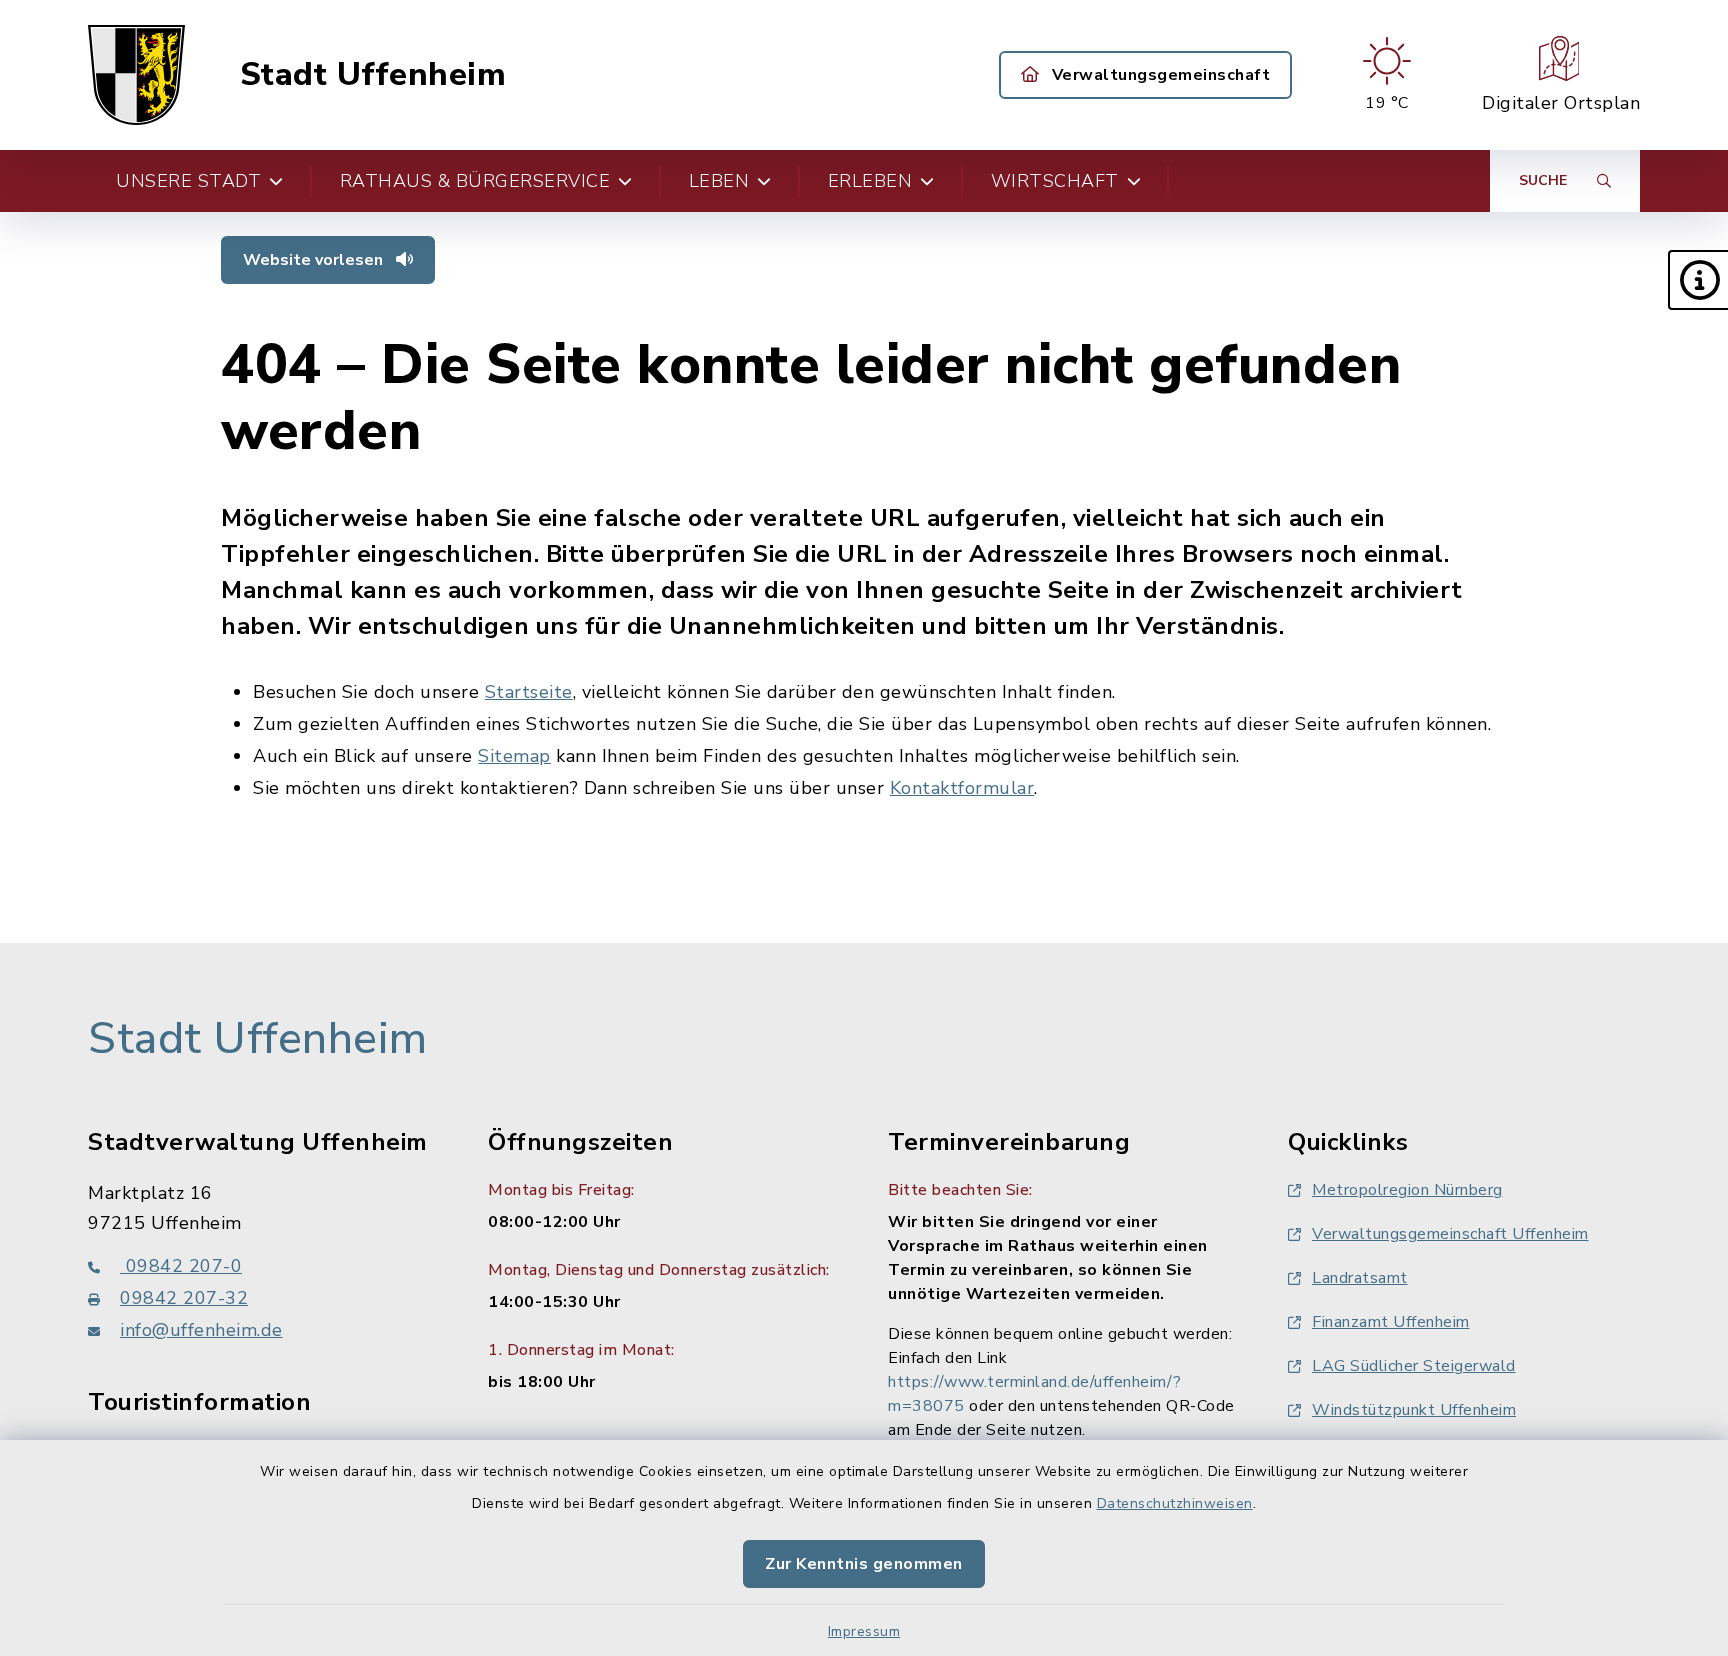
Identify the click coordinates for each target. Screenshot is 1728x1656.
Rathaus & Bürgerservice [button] (475, 181)
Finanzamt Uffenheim (1391, 1322)
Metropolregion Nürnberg (1407, 1190)
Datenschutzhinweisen (1175, 1503)
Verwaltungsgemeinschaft (1158, 75)
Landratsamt (1360, 1278)
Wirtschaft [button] (1055, 181)
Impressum (864, 1631)
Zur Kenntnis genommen (864, 1564)
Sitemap (514, 756)
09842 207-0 (181, 1266)
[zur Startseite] (136, 75)
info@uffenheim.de (201, 1330)
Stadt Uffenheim (373, 75)
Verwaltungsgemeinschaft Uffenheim (1450, 1234)
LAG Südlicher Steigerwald (1414, 1366)
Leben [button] (719, 181)
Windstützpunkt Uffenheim (1414, 1410)
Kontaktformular (962, 788)
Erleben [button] (870, 181)
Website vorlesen (315, 260)
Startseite (529, 692)
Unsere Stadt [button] (188, 181)
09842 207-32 (184, 1298)
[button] (1698, 280)
